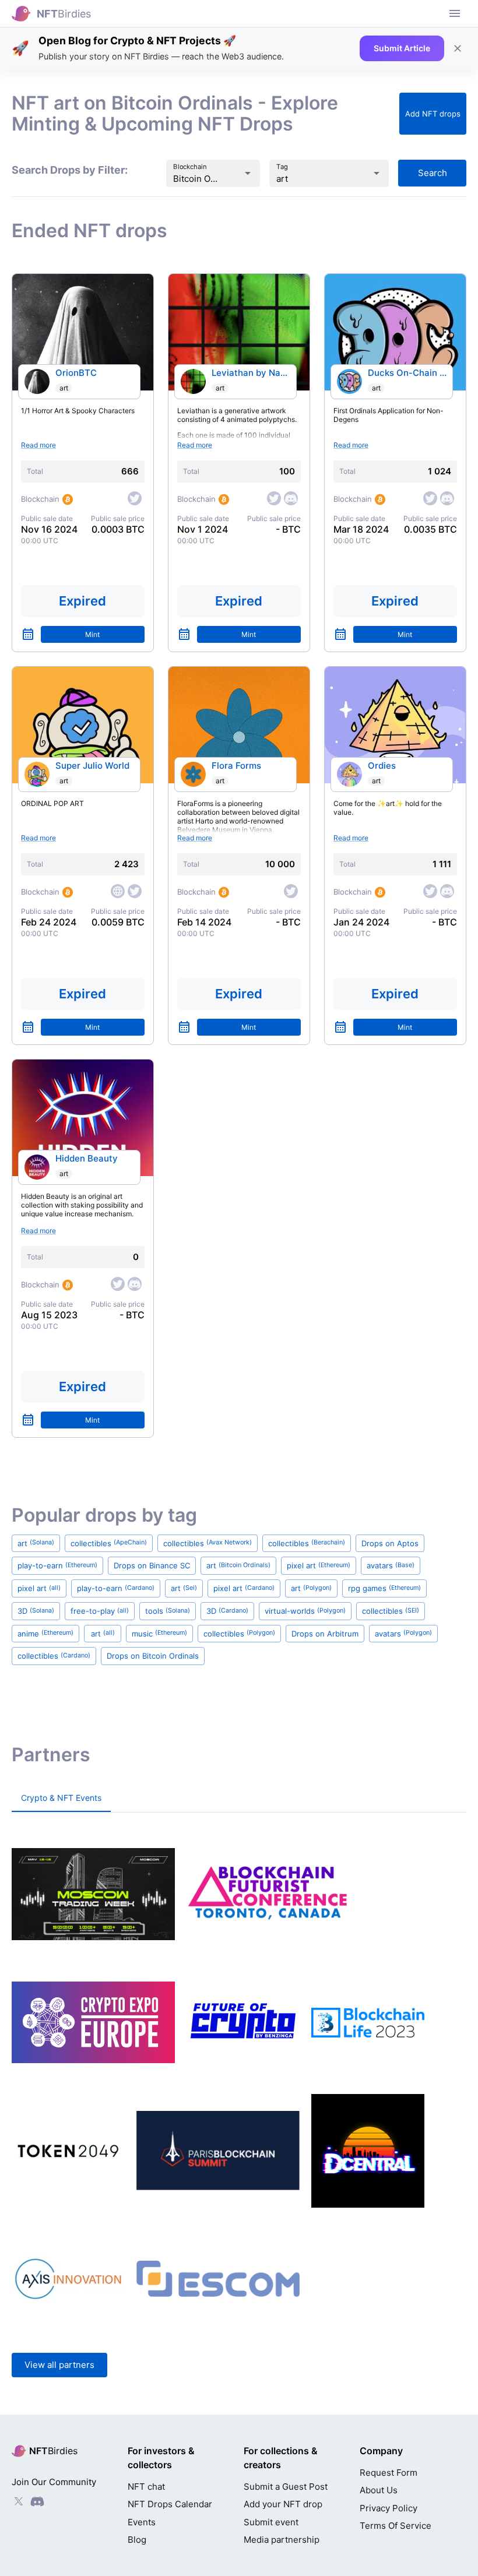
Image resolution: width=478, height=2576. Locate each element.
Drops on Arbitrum (325, 1634)
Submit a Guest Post (286, 2487)
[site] (118, 891)
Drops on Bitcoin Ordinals (153, 1656)
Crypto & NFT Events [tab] (61, 1798)
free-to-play (100, 1611)
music (159, 1634)
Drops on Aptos (390, 1543)
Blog (137, 2540)
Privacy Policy (389, 2508)
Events (142, 2522)
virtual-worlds (305, 1611)
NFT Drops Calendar (170, 2504)
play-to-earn (57, 1565)
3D (36, 1611)
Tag (282, 167)
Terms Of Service (396, 2526)
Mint (92, 634)
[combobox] (196, 179)
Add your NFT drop (283, 2504)
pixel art (319, 1565)
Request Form (389, 2473)
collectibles (109, 1543)
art (64, 388)
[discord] (291, 498)
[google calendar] (28, 634)
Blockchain (190, 167)
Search (433, 173)
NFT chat (146, 2487)
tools (168, 1611)
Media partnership (282, 2540)
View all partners (59, 2365)
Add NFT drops (433, 114)
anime (45, 1634)
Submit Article (402, 48)
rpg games (384, 1588)
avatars (391, 1565)
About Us (379, 2490)
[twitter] (135, 498)
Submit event (271, 2522)
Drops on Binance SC (152, 1565)
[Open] (248, 173)
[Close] (458, 48)
